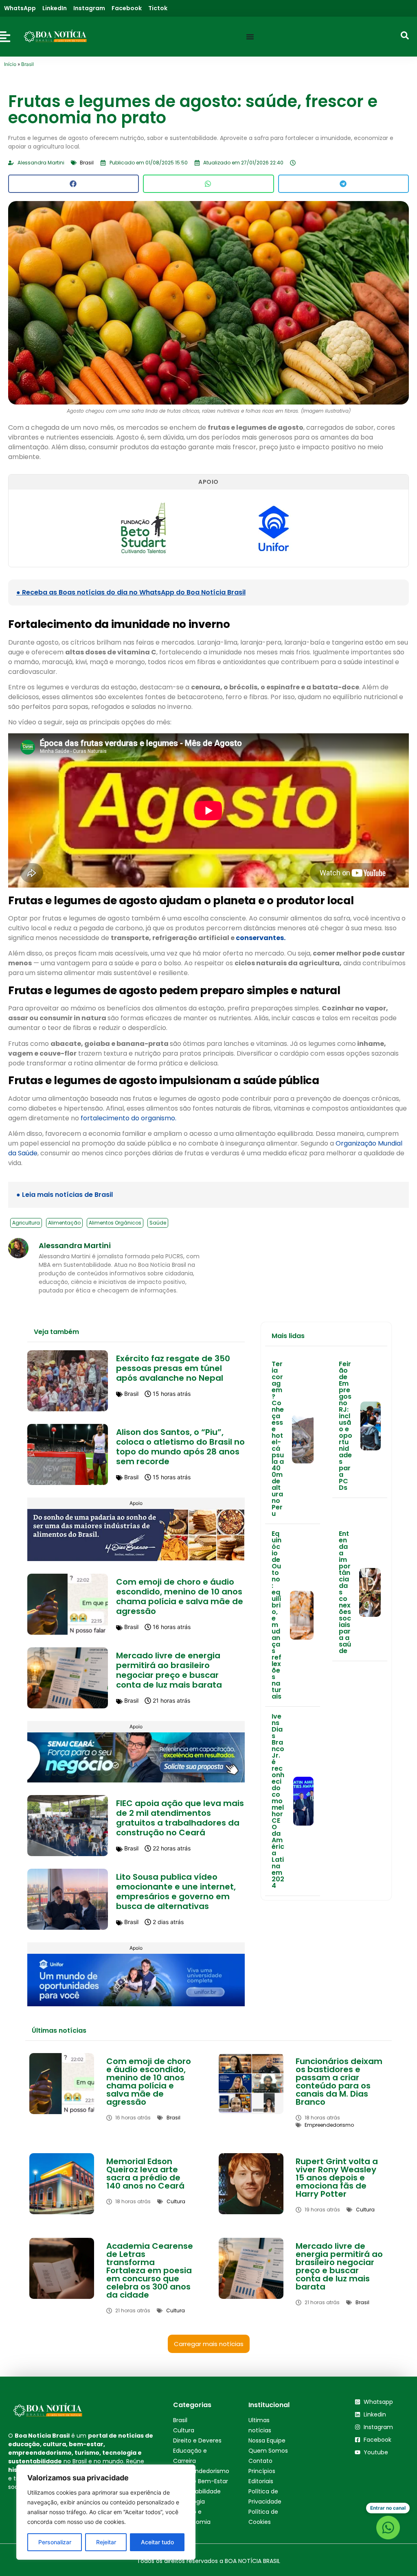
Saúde (158, 1223)
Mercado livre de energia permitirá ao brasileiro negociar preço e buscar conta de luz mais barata (169, 1670)
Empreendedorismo (201, 2471)
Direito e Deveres (197, 2440)
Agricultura (26, 1223)
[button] (74, 184)
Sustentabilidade (197, 2491)
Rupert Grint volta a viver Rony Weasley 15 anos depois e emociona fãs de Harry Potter (337, 2178)
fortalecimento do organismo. (128, 1118)
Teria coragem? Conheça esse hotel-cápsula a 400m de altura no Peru (278, 1439)
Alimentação (64, 1223)
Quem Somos (268, 2451)
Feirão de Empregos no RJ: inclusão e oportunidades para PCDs (346, 1426)
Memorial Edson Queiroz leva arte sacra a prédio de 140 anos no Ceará (145, 2174)
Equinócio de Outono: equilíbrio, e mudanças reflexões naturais (277, 1615)
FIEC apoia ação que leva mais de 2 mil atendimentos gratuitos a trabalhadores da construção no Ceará (180, 1818)
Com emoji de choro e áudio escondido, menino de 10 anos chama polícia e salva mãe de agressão (180, 1596)
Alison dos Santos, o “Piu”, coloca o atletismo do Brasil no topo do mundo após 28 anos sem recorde (180, 1447)
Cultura (184, 2430)
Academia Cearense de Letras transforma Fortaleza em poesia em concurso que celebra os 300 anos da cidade (150, 2270)
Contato (260, 2461)
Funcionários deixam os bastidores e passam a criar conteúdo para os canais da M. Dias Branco (339, 2082)
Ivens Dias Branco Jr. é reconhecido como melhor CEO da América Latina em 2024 (278, 1801)
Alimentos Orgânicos (115, 1223)
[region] (106, 2512)
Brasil (27, 64)
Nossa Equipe (267, 2440)
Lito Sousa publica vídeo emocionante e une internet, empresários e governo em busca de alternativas (176, 1892)
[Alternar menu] (250, 37)
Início (10, 64)
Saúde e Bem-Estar (201, 2481)
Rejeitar (106, 2542)
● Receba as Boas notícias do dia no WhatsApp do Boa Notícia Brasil (131, 592)
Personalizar (55, 2542)
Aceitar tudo (157, 2542)
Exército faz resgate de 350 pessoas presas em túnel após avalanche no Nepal (173, 1368)
